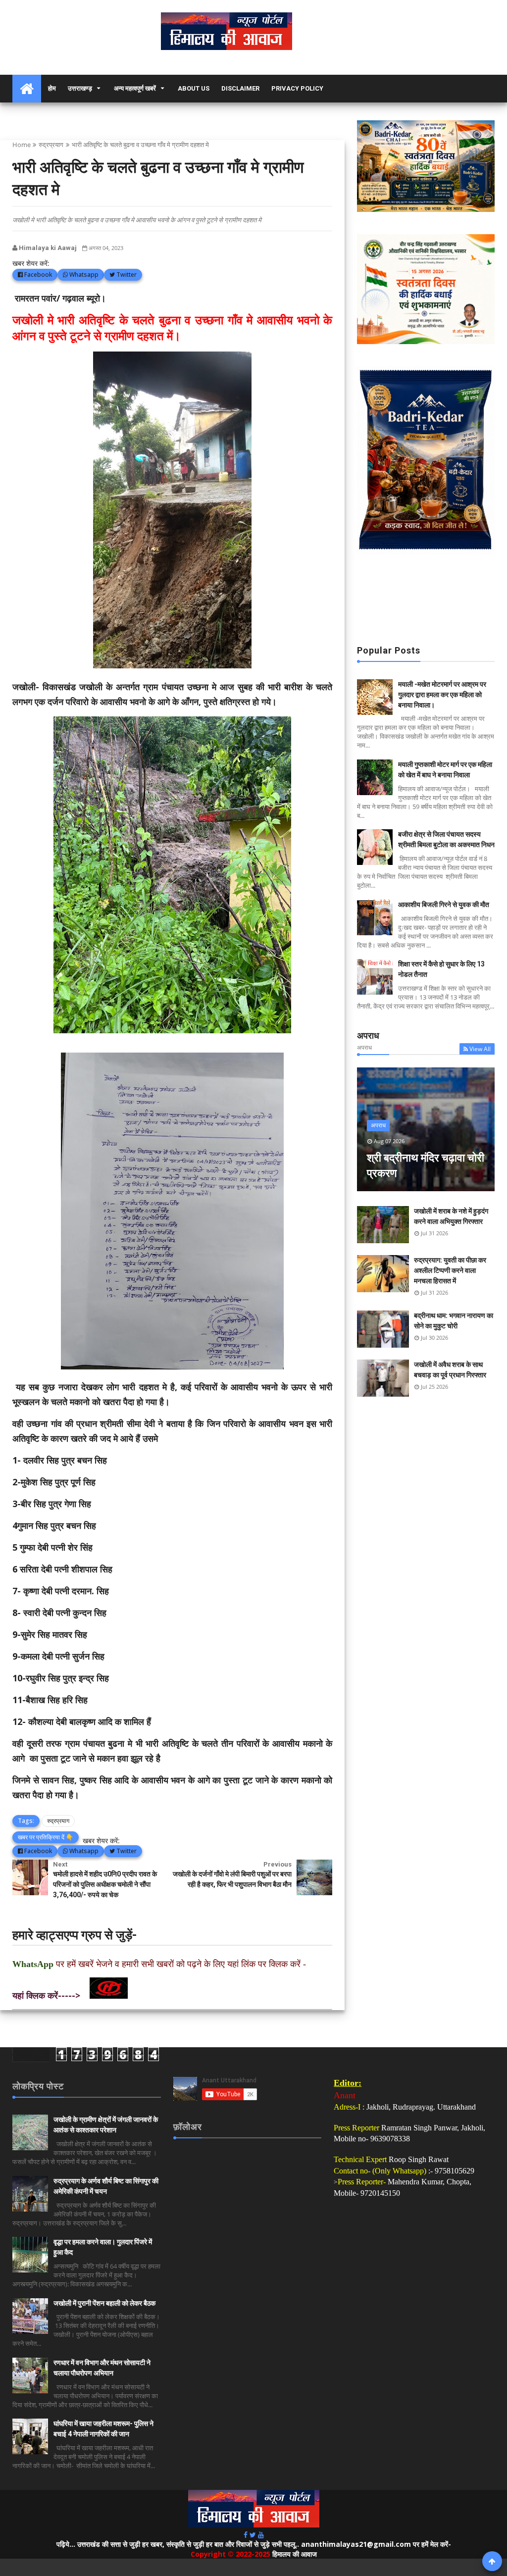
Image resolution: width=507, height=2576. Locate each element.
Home (22, 145)
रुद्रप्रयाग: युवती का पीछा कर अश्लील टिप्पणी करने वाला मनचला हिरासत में (450, 1270)
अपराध (378, 1125)
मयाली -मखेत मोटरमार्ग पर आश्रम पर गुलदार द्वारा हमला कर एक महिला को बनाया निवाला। (442, 695)
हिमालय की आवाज (295, 2554)
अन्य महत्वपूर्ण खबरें (135, 88)
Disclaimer (240, 88)
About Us (194, 88)
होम (52, 88)
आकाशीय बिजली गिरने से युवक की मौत (444, 905)
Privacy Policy (297, 88)
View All (480, 1049)
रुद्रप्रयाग (51, 145)
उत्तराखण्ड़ (80, 88)
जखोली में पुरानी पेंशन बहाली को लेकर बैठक (104, 2303)
